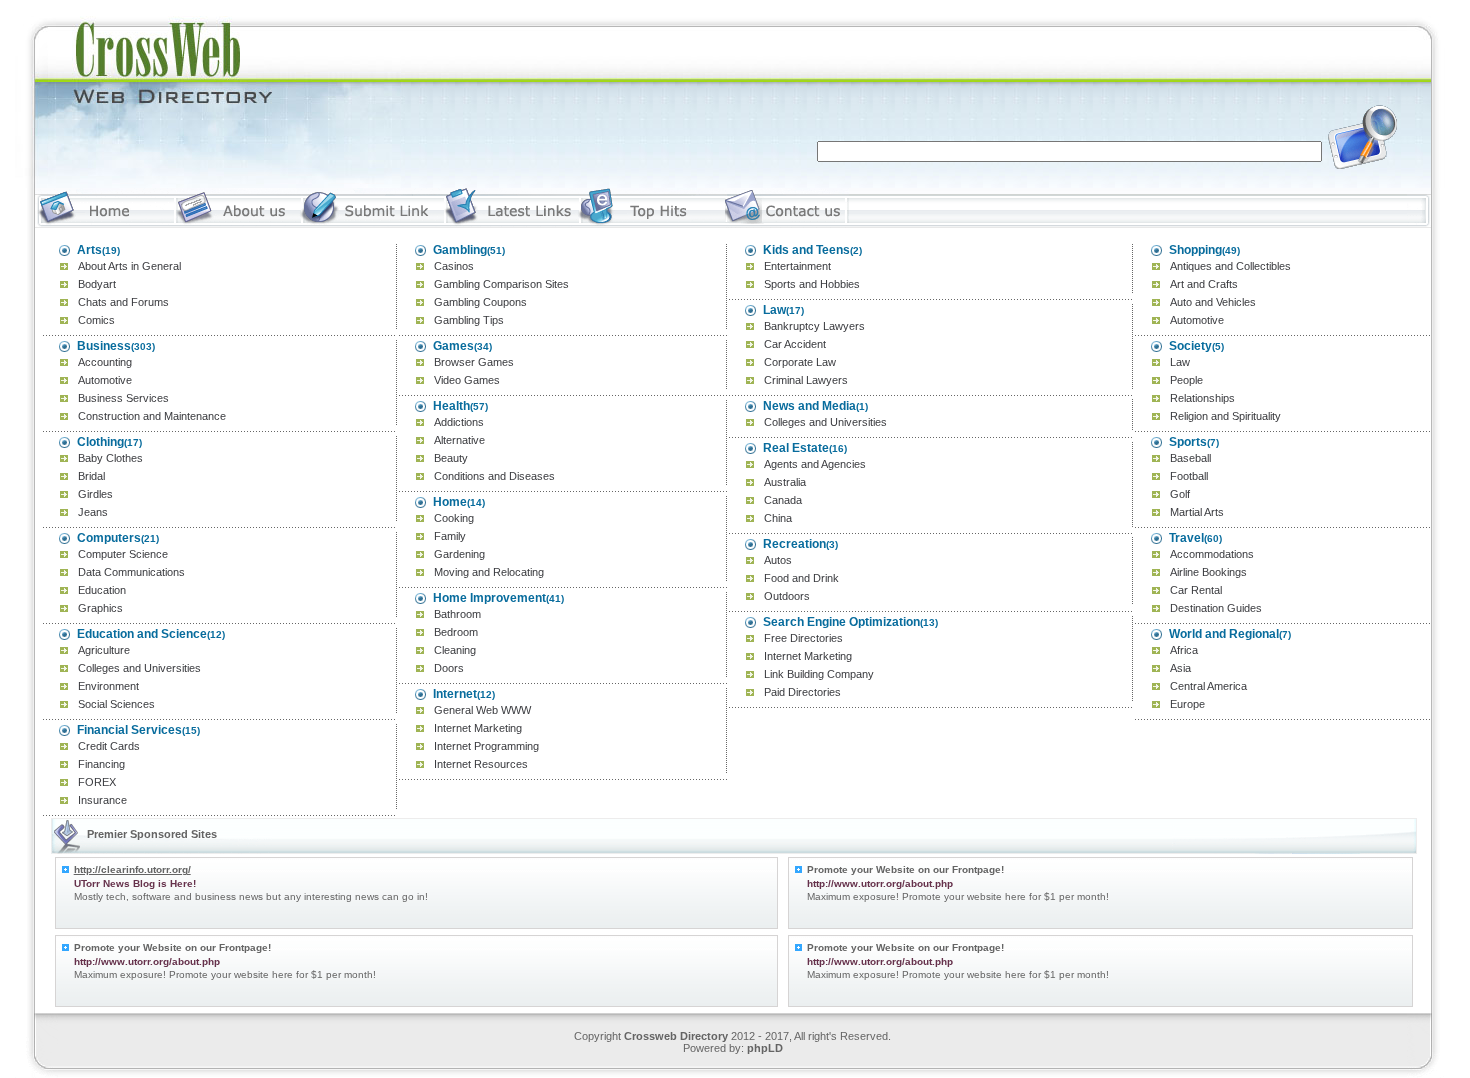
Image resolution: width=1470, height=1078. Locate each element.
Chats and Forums (123, 302)
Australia (785, 482)
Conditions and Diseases (494, 476)
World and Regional (1224, 634)
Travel (1186, 538)
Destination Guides (1216, 608)
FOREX (97, 782)
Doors (449, 668)
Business (104, 346)
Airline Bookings (1208, 572)
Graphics (100, 608)
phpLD (765, 1048)
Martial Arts (1197, 512)
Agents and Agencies (815, 464)
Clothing (100, 442)
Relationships (1202, 398)
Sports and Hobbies (812, 284)
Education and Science (142, 634)
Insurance (102, 800)
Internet (455, 694)
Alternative (459, 440)
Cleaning (455, 650)
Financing (101, 764)
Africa (1184, 650)
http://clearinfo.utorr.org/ (132, 869)
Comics (96, 320)
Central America (1208, 686)
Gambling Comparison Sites (501, 284)
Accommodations (1212, 554)
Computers (109, 538)
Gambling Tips (469, 320)
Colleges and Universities (139, 668)
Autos (778, 560)
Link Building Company (819, 674)
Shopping (1195, 250)
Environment (108, 686)
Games (453, 346)
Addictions (459, 422)
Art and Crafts (1204, 284)
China (778, 518)
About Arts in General (129, 266)
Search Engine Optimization (841, 622)
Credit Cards (109, 746)
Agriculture (104, 650)
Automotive (105, 380)
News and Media (809, 406)
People (1186, 380)
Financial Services (129, 730)
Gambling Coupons (480, 302)
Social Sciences (116, 704)
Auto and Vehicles (1213, 302)
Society (1190, 346)
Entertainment (797, 266)
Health (451, 406)
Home (450, 502)
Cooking (454, 518)
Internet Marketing (478, 728)
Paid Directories (802, 692)
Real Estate (796, 448)
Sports (1188, 442)
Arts (89, 250)
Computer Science (123, 554)
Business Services (123, 398)
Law (774, 310)
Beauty (451, 458)
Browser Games (474, 362)
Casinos (454, 266)
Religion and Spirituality (1225, 416)
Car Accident (795, 344)
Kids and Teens (806, 250)
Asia (1180, 668)
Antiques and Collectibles (1230, 266)
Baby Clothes (110, 458)
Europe (1187, 704)
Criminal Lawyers (806, 380)
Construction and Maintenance (152, 416)
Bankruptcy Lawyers (814, 326)
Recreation (794, 544)
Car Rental (1196, 590)
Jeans (93, 512)
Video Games (467, 380)
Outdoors (787, 596)
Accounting (105, 362)
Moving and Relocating (489, 572)
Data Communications (131, 572)
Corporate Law (800, 362)
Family (450, 536)
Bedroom (456, 632)
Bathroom (457, 614)
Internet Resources (481, 764)
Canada (783, 500)
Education (102, 590)
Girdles (95, 494)
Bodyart (97, 284)
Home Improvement (489, 598)
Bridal (91, 476)
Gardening (459, 554)
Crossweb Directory (676, 1036)
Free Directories (803, 638)
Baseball (1190, 458)
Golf (1180, 494)
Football (1189, 476)
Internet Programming (486, 746)
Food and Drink (801, 578)
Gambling (460, 250)
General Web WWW (482, 710)
